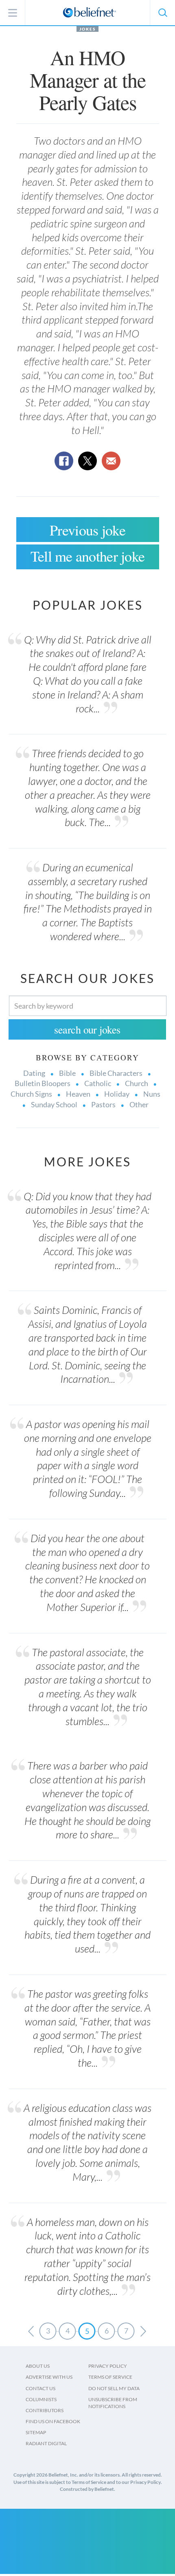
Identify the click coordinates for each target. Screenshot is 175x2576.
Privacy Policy (108, 2366)
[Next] (143, 2331)
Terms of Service (110, 2377)
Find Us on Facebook (53, 2421)
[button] (162, 13)
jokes (87, 29)
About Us (38, 2366)
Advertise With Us (49, 2377)
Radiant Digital (46, 2443)
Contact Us (40, 2388)
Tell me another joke (88, 556)
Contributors (45, 2410)
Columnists (41, 2399)
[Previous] (31, 2331)
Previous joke (87, 530)
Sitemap (36, 2432)
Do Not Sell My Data (114, 2388)
